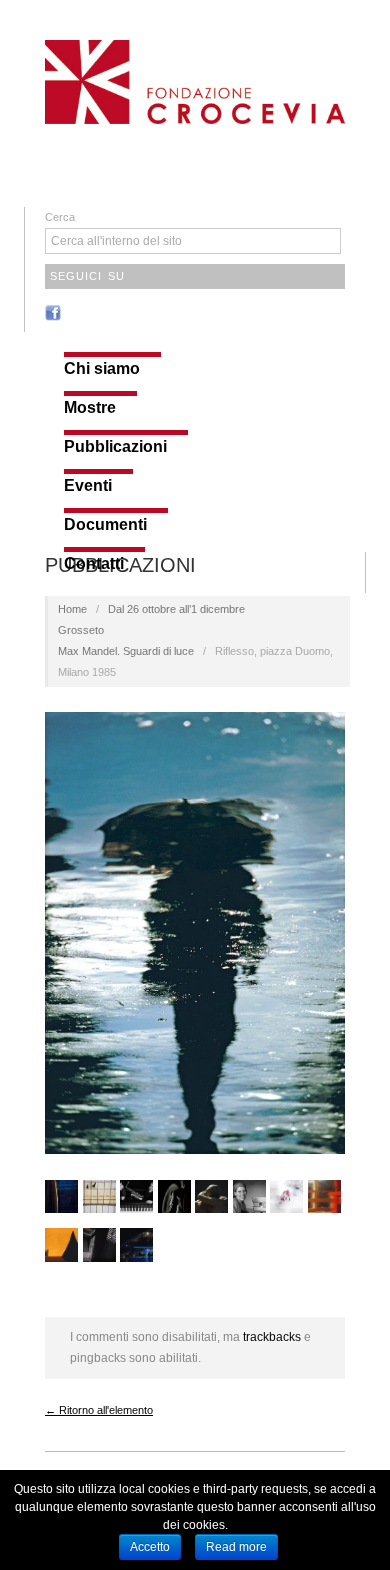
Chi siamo (102, 369)
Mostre (90, 408)
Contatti (94, 564)
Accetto (150, 1547)
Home (72, 609)
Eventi (88, 486)
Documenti (105, 525)
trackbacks (272, 1337)
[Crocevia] (195, 79)
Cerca (60, 217)
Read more (236, 1547)
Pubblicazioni (115, 447)
